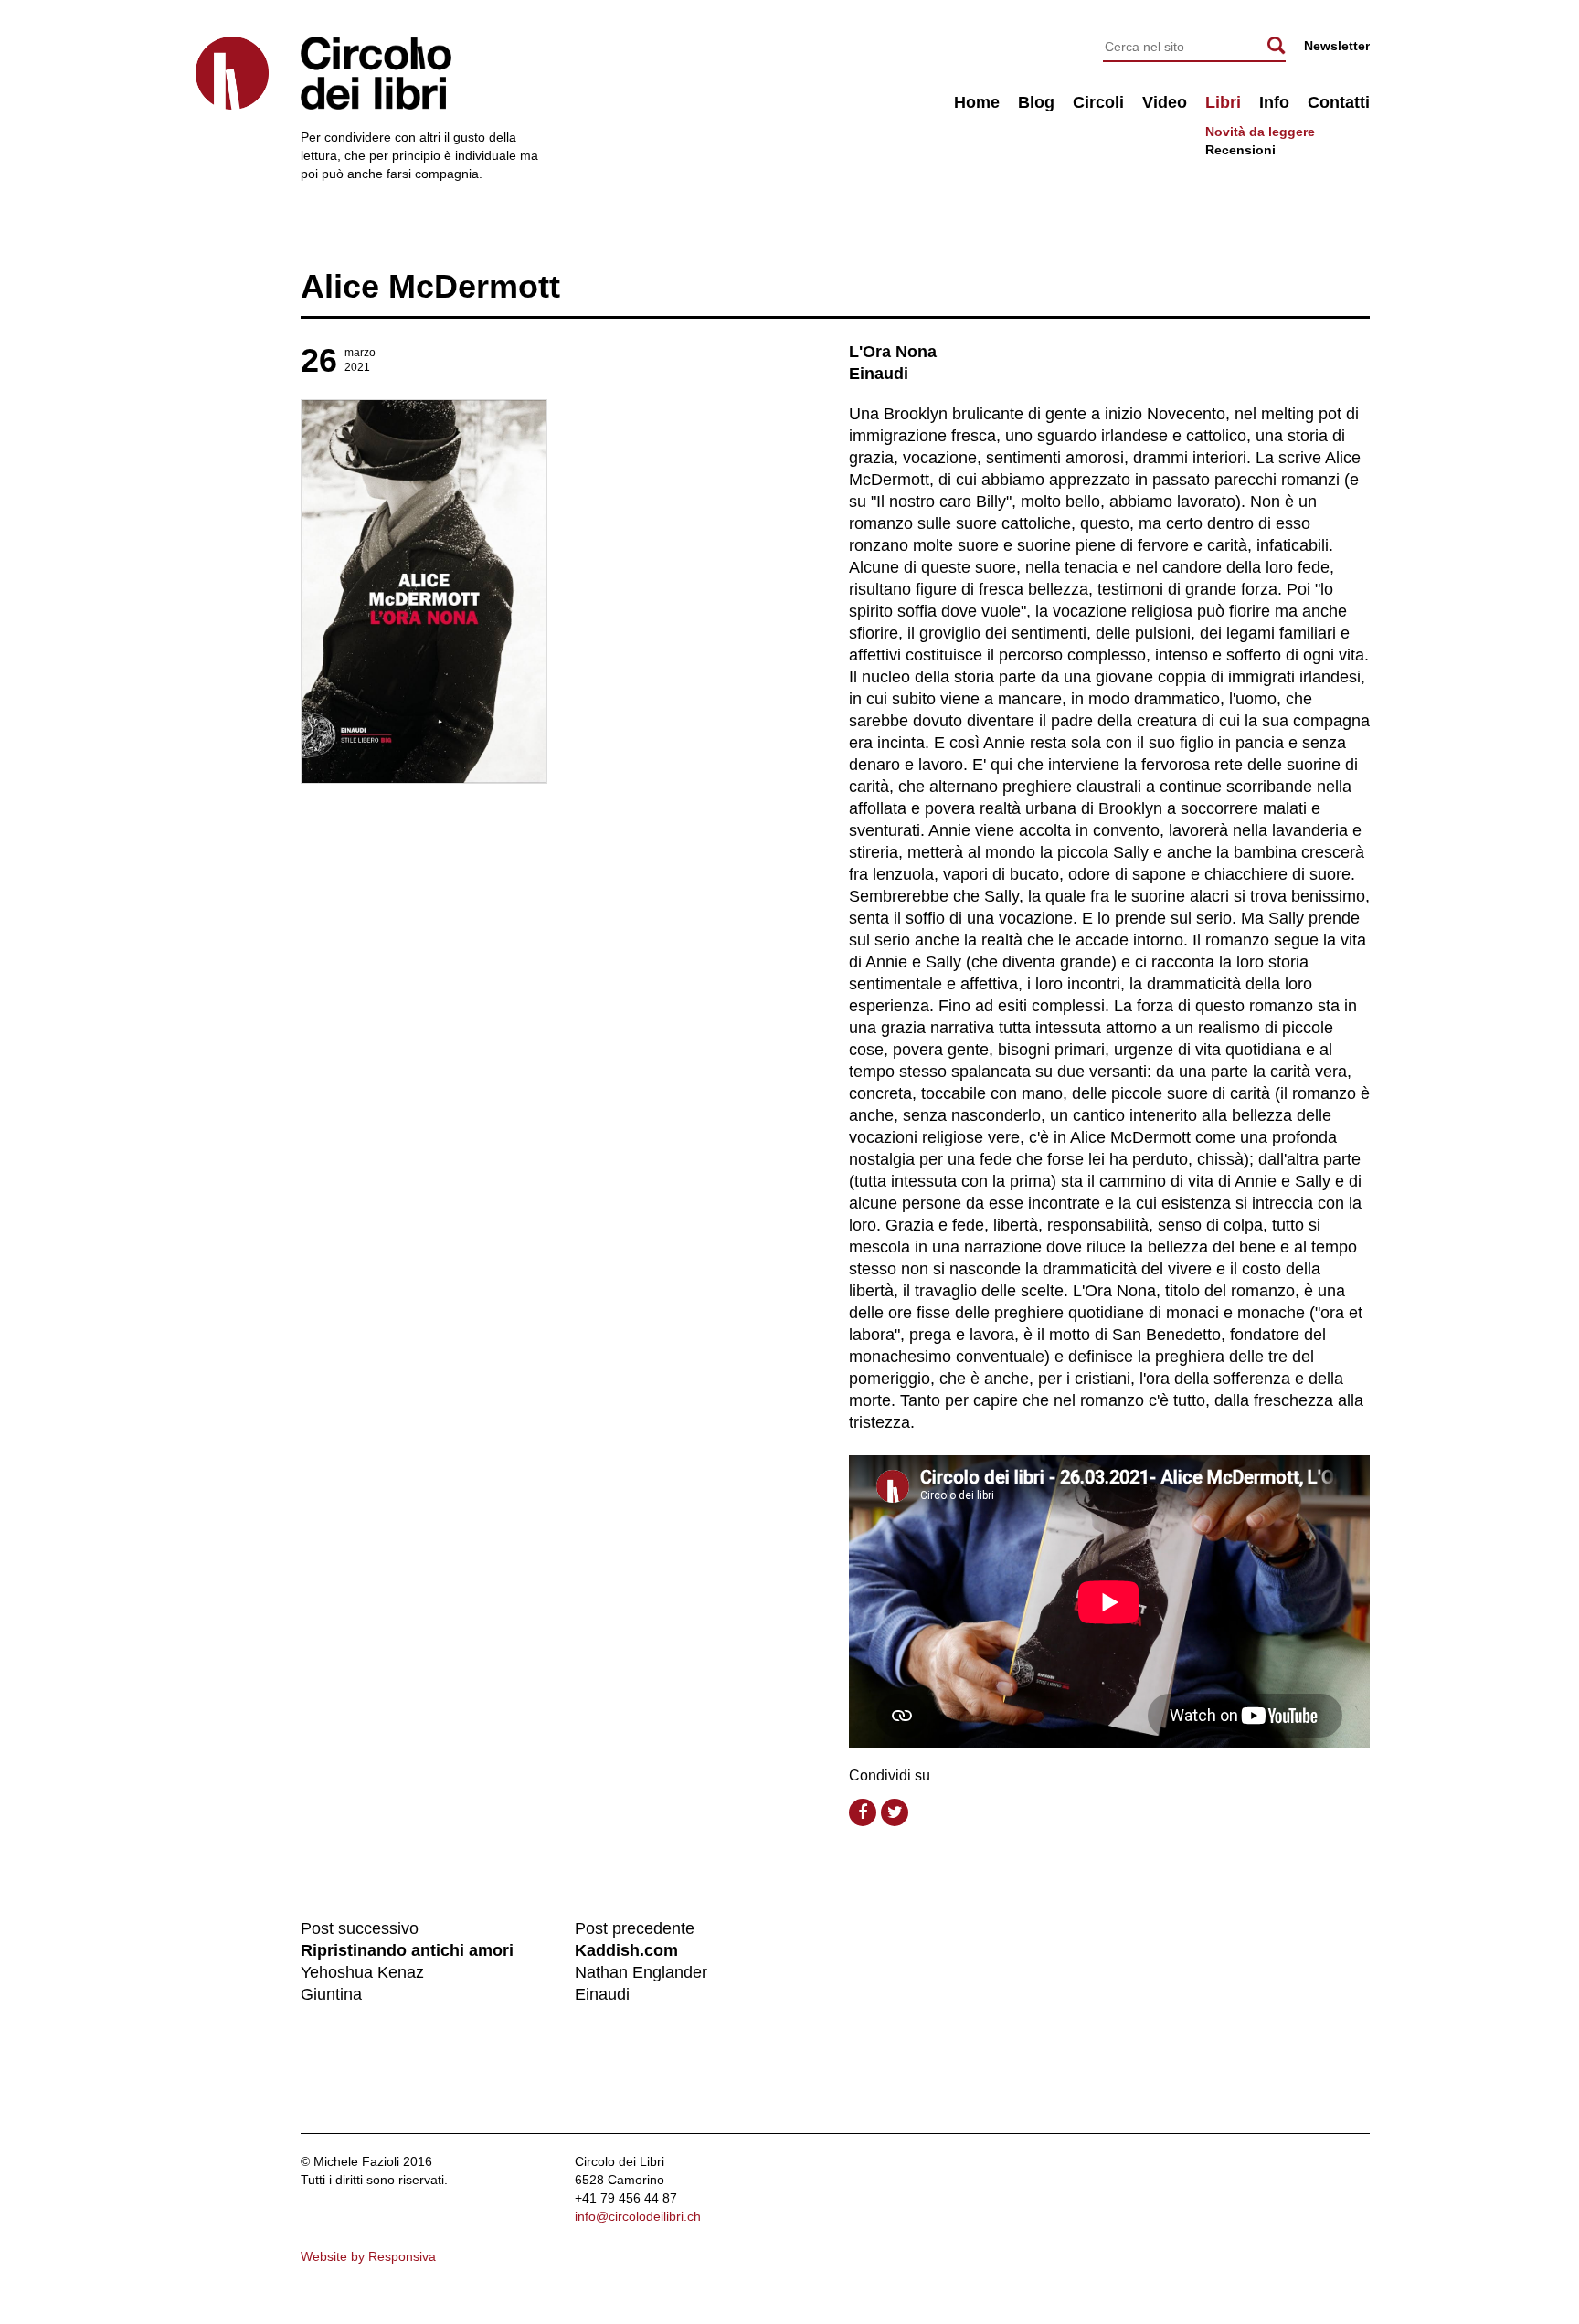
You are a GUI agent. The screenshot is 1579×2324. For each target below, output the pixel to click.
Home (977, 102)
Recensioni (1240, 150)
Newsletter (1337, 46)
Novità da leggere (1260, 132)
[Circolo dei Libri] (232, 73)
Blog (1036, 102)
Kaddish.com (626, 1950)
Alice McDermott (430, 286)
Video (1165, 102)
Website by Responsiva (368, 2256)
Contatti (1339, 102)
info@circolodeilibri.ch (638, 2216)
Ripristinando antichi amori (407, 1950)
